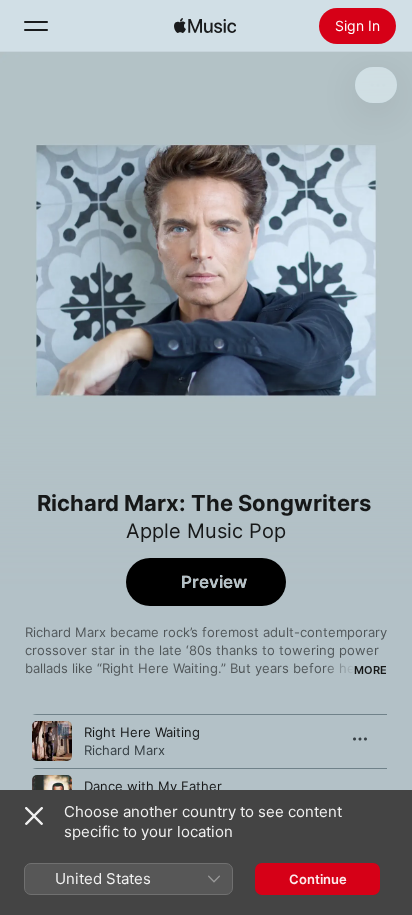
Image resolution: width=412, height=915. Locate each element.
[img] (205, 26)
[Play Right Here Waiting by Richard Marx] (52, 741)
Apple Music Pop (206, 531)
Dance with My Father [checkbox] (153, 786)
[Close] (34, 816)
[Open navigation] (36, 26)
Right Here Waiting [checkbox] (142, 732)
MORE (370, 670)
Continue (318, 879)
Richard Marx (124, 750)
